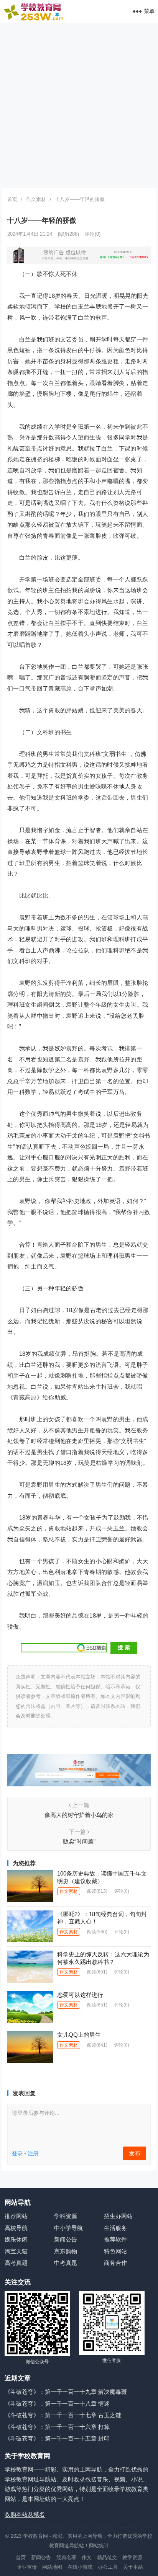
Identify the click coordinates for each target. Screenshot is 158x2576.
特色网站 (115, 2251)
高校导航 (16, 2228)
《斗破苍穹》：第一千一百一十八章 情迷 (57, 2404)
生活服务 (115, 2228)
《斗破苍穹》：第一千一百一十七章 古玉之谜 (63, 2415)
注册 (33, 2153)
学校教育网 (35, 2536)
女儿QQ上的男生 (79, 2035)
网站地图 (52, 2567)
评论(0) (93, 234)
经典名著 (66, 2557)
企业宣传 (27, 2567)
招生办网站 (118, 2216)
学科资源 (66, 2216)
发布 (135, 2153)
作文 (87, 2557)
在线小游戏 (80, 2567)
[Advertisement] (79, 106)
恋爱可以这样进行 (80, 1995)
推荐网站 (16, 2216)
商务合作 (115, 2263)
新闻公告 (66, 2239)
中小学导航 (68, 2228)
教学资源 (132, 2557)
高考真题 (16, 2263)
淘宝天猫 (16, 2251)
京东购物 (66, 2251)
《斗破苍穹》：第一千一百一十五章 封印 (57, 2438)
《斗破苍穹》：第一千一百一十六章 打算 (57, 2427)
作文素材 (36, 199)
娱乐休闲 (16, 2239)
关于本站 (133, 2567)
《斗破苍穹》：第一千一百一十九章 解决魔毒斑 (66, 2392)
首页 (12, 199)
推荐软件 (115, 2239)
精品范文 (107, 2557)
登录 (17, 2153)
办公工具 (108, 2567)
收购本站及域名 (25, 2514)
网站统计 (99, 2546)
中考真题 (66, 2263)
